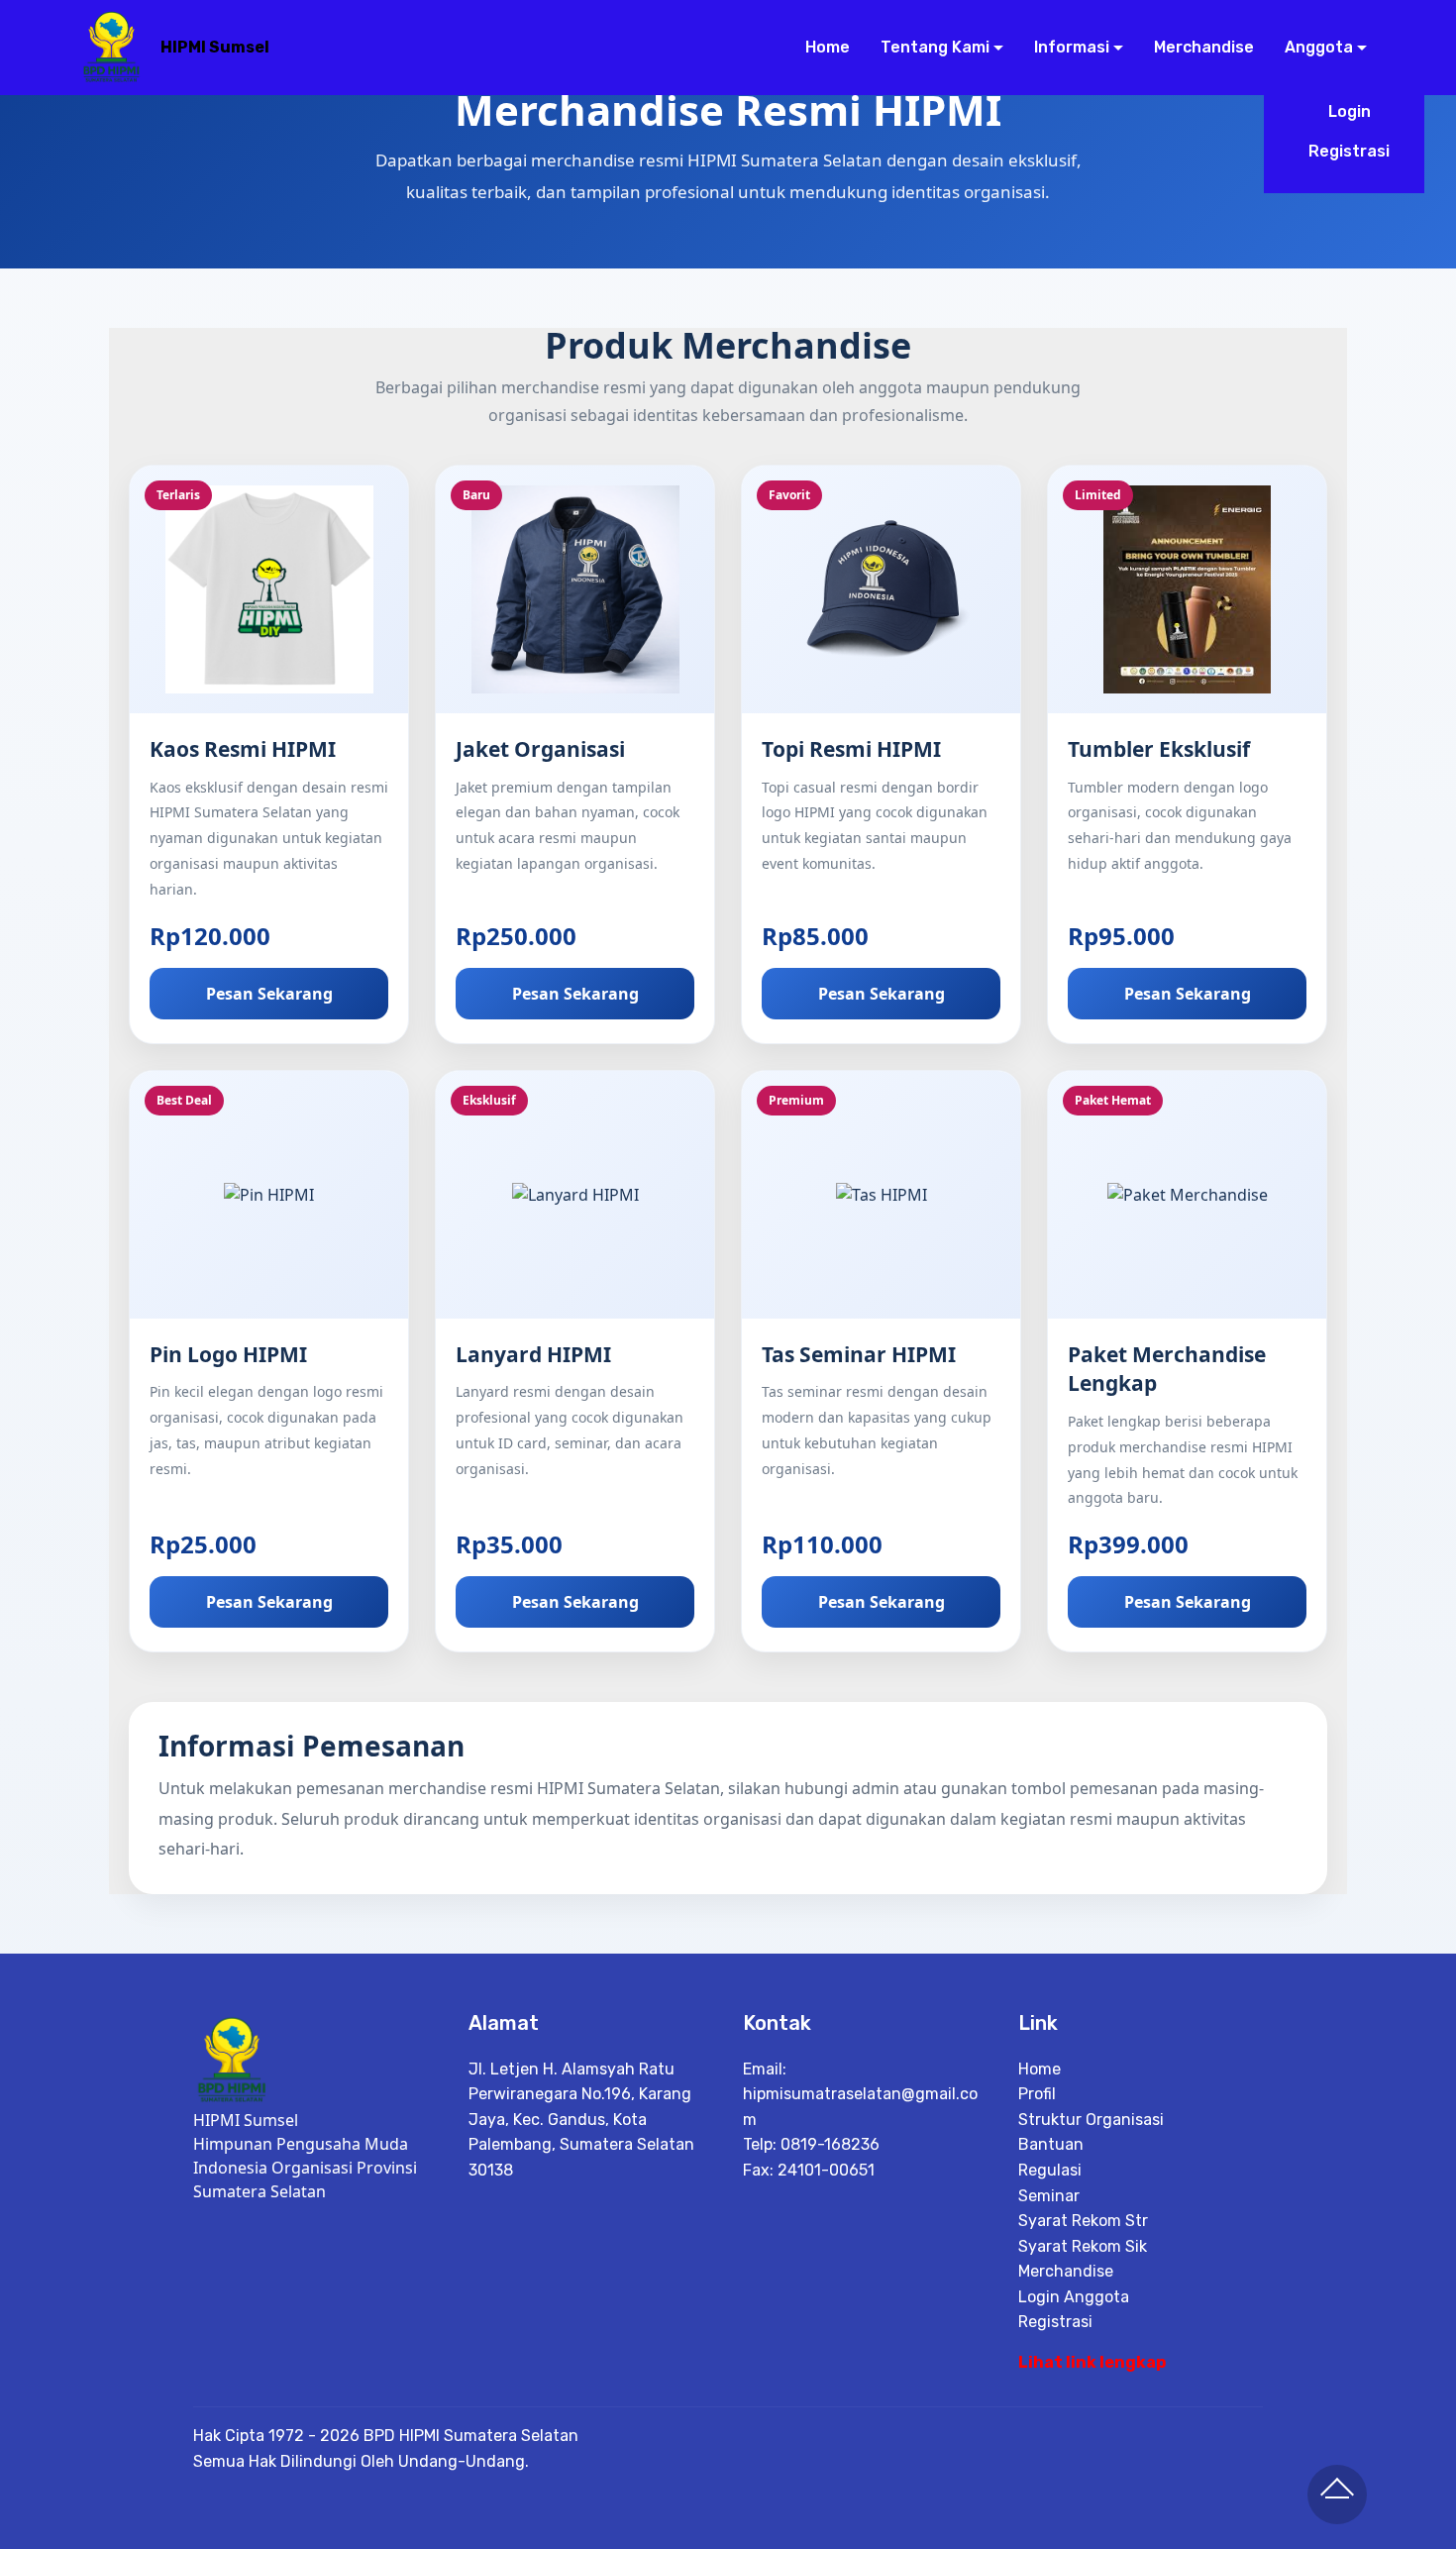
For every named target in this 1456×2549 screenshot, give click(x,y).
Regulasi (1050, 2170)
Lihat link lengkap (1092, 2362)
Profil (1037, 2094)
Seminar (1049, 2196)
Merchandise (1203, 47)
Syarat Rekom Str (1083, 2221)
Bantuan (1051, 2144)
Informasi (1072, 47)
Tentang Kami (935, 47)
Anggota (1319, 47)
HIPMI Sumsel (215, 47)
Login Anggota (1074, 2297)
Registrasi (1349, 151)
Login (1350, 111)
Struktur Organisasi (1091, 2120)
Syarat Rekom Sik (1083, 2246)
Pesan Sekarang (269, 994)
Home (827, 47)
